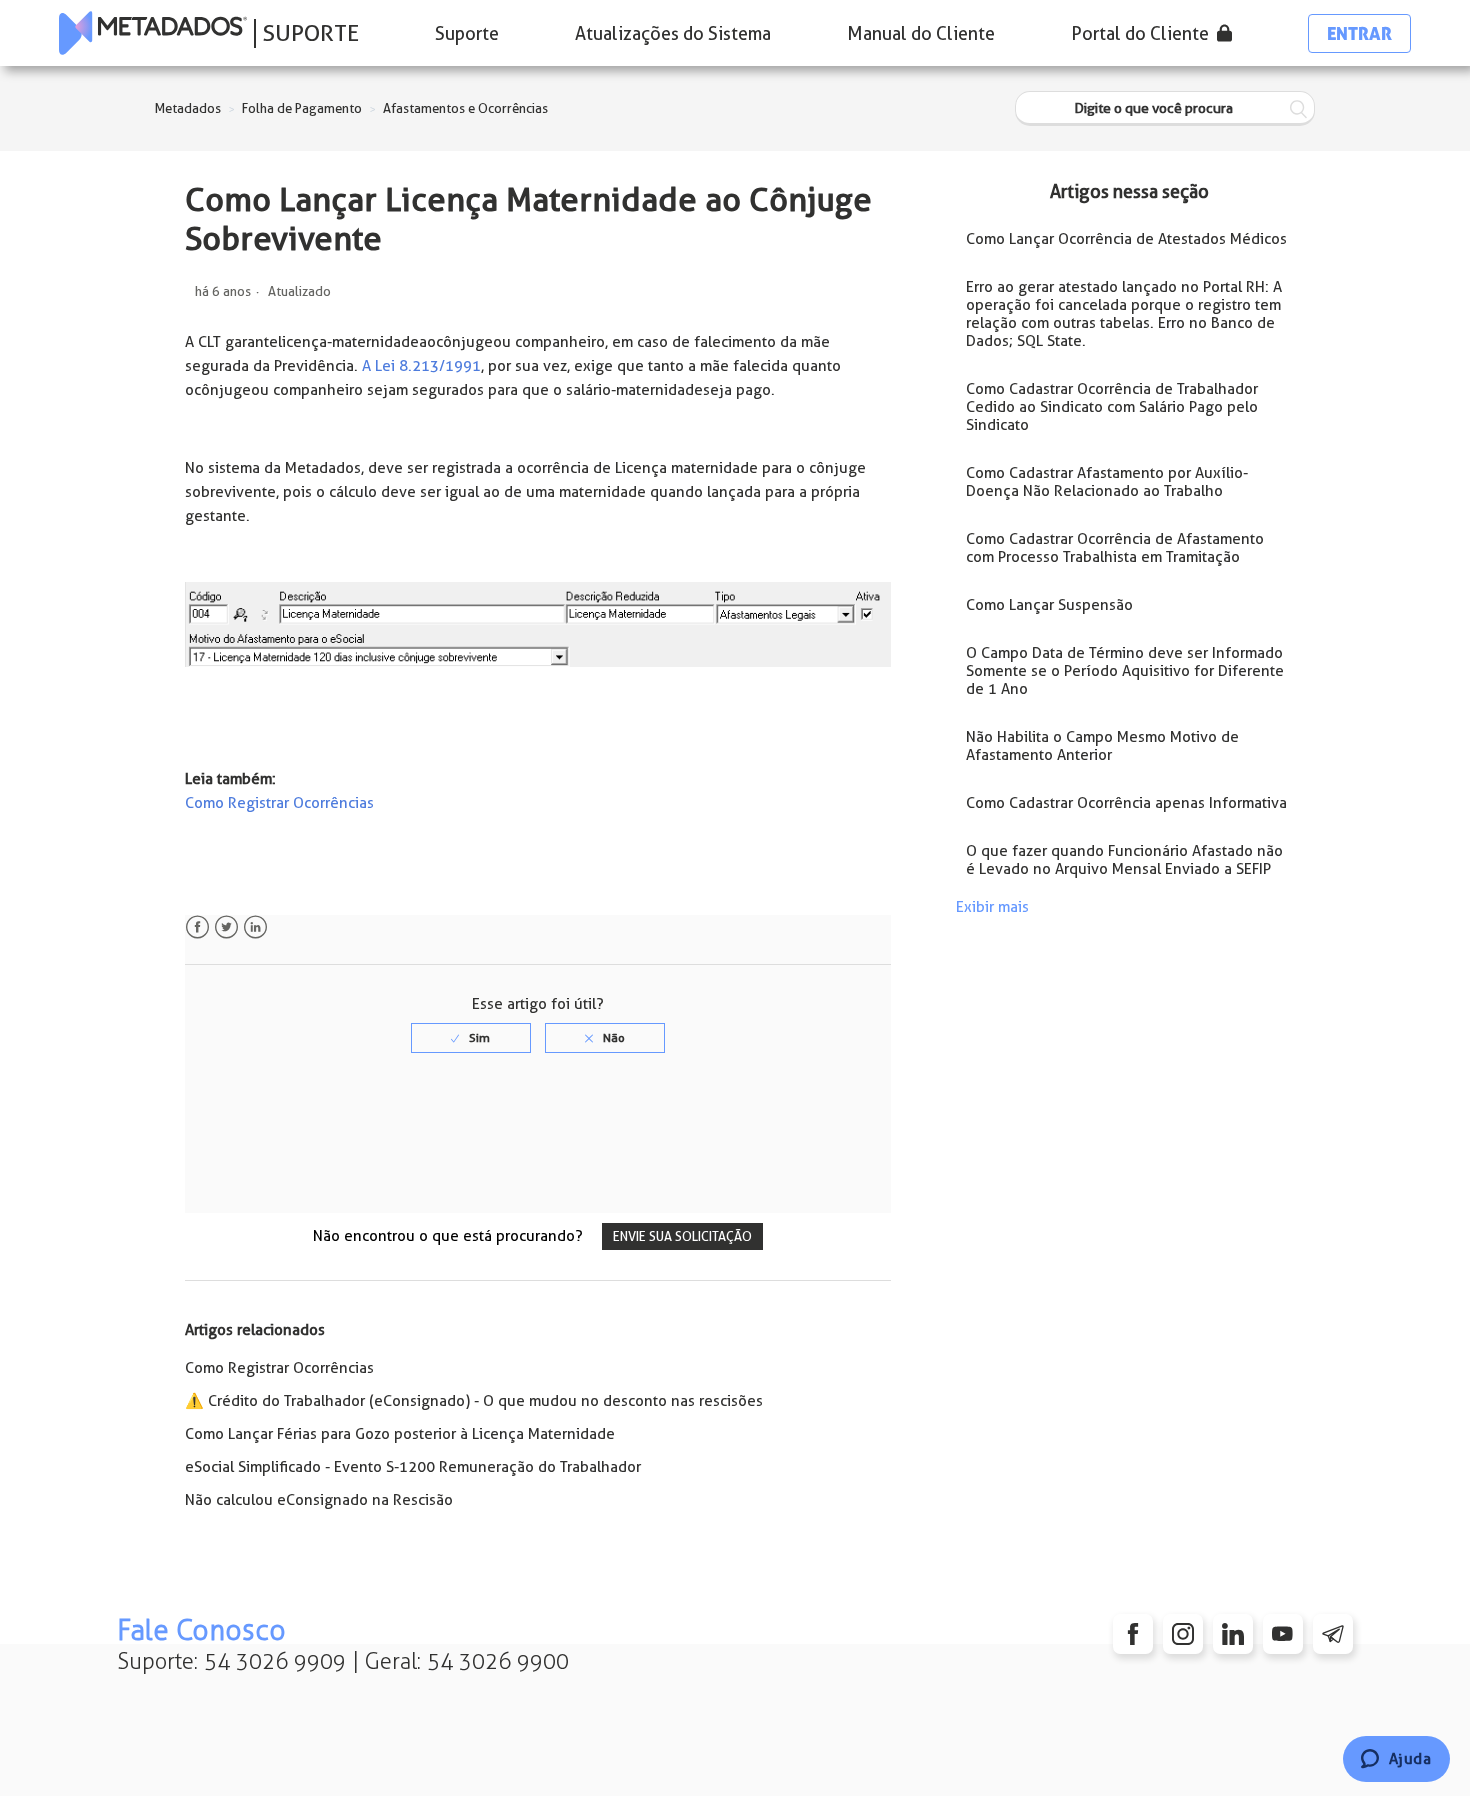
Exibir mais (992, 907)
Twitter (226, 927)
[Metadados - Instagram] (1183, 1634)
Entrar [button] (1359, 33)
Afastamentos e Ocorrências (465, 108)
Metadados (188, 108)
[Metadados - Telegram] (1333, 1634)
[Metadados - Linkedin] (1233, 1634)
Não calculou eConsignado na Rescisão (319, 1500)
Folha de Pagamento (302, 108)
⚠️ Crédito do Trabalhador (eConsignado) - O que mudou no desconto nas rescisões (474, 1401)
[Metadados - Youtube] (1283, 1634)
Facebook (197, 927)
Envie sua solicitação (682, 1236)
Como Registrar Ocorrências (279, 803)
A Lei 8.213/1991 (419, 366)
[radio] (471, 1038)
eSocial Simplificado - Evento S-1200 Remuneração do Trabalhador (413, 1467)
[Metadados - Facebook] (1133, 1634)
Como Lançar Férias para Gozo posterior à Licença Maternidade (400, 1434)
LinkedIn (255, 927)
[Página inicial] (153, 33)
